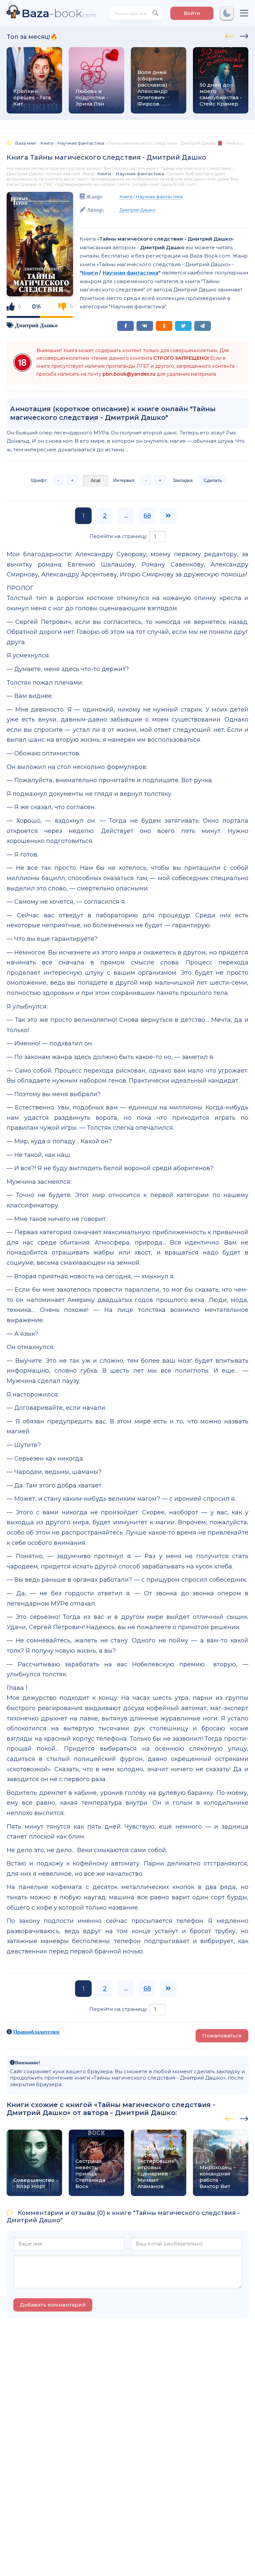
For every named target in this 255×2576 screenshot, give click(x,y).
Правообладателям (36, 2032)
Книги (104, 174)
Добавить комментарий (53, 2305)
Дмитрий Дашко (36, 325)
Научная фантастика (140, 174)
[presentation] (229, 35)
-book (59, 13)
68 (147, 516)
